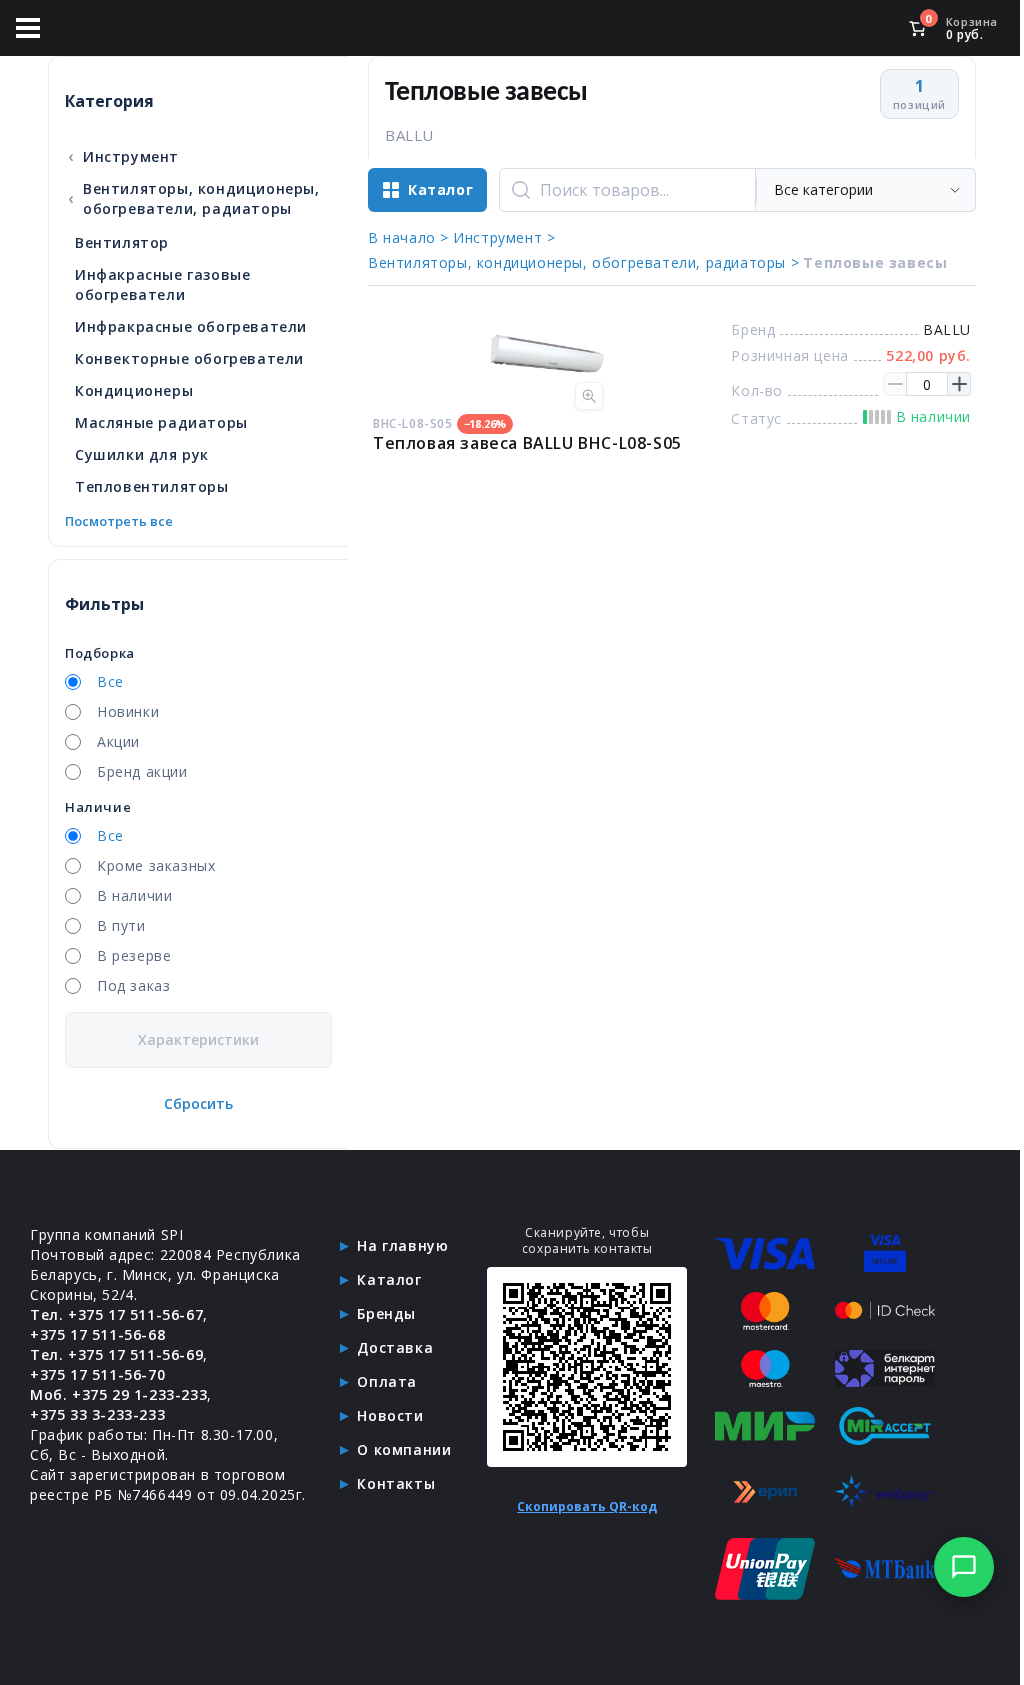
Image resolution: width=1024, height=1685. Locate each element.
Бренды (386, 1313)
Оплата (387, 1381)
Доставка (395, 1347)
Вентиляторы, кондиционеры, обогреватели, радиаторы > (583, 262)
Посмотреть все (119, 521)
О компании (404, 1449)
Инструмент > (504, 237)
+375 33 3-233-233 (97, 1414)
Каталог (389, 1279)
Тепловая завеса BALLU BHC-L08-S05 (527, 443)
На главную (402, 1245)
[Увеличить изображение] (589, 396)
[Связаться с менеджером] (964, 1567)
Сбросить (198, 1103)
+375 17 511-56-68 (97, 1334)
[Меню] (28, 28)
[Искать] (521, 190)
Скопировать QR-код (587, 1506)
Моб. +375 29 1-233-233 (118, 1394)
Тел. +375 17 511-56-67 (116, 1314)
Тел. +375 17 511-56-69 (116, 1354)
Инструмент (123, 156)
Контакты (396, 1483)
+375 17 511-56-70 (97, 1374)
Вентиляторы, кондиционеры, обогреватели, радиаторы (193, 198)
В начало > (408, 237)
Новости (390, 1415)
